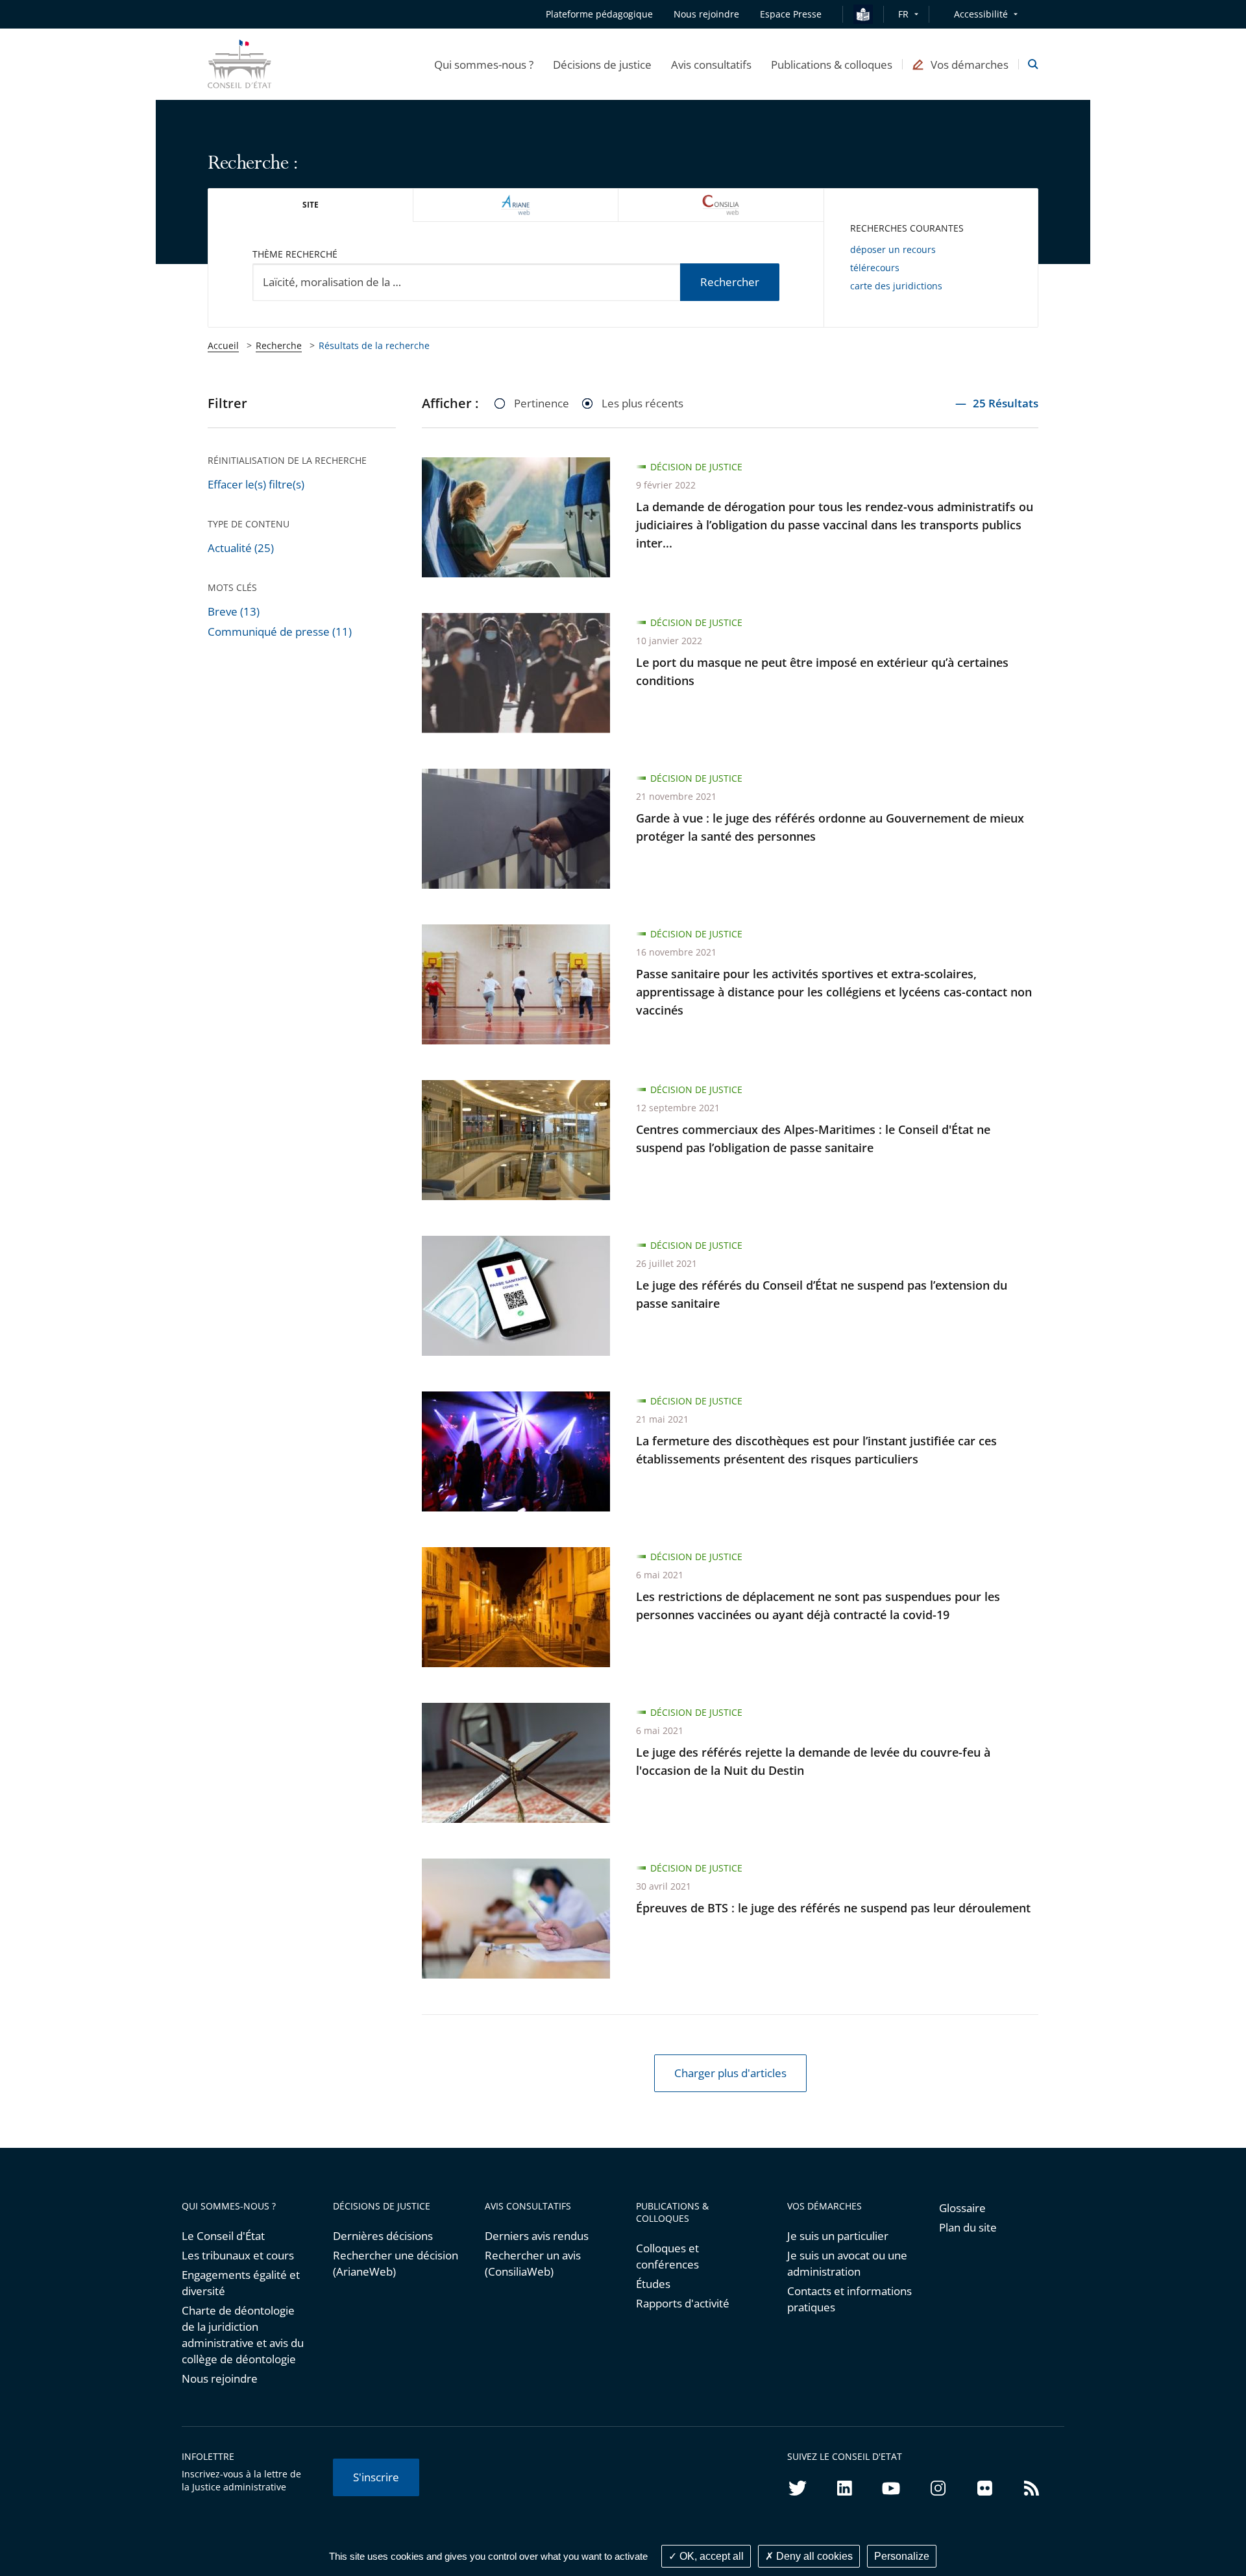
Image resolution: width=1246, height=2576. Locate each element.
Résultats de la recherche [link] (374, 345)
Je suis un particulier (838, 2236)
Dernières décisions (383, 2236)
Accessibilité (981, 14)
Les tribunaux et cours (238, 2255)
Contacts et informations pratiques (849, 2299)
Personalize (902, 2556)
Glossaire (962, 2208)
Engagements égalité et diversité (241, 2283)
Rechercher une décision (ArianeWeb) (396, 2263)
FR (903, 14)
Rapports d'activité (683, 2303)
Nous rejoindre (220, 2378)
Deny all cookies (813, 2556)
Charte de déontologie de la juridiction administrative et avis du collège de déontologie (243, 2335)
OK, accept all (710, 2556)
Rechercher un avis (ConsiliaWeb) (533, 2263)
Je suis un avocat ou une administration (847, 2263)
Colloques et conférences (667, 2256)
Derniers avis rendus (537, 2236)
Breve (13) (234, 611)
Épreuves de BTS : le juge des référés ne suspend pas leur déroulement (833, 1908)
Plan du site (968, 2227)
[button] (484, 64)
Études (653, 2284)
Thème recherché (295, 254)
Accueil (223, 345)
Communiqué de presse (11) (280, 632)
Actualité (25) (241, 548)
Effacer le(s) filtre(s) (256, 484)
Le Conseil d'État (223, 2236)
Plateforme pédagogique (599, 14)
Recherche (279, 345)
